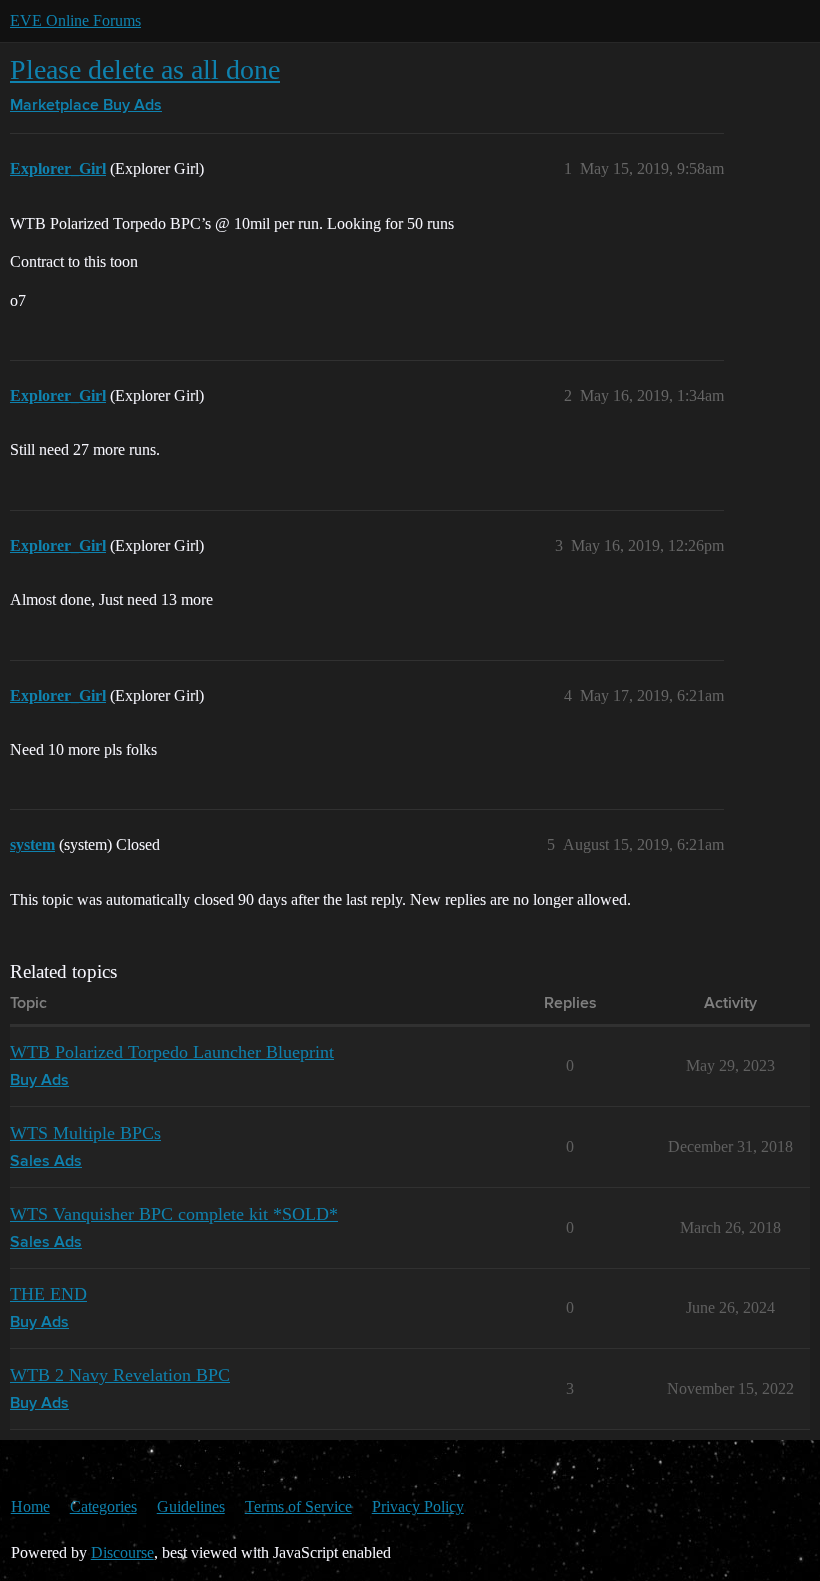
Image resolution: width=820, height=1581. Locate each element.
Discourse (122, 1552)
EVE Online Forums (75, 20)
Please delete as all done (145, 69)
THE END (48, 1294)
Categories (103, 1506)
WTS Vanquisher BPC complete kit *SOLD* (174, 1214)
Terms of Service (298, 1506)
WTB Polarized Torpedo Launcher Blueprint (172, 1052)
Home (30, 1506)
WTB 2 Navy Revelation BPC (120, 1375)
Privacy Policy (418, 1506)
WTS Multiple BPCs (85, 1133)
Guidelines (191, 1506)
